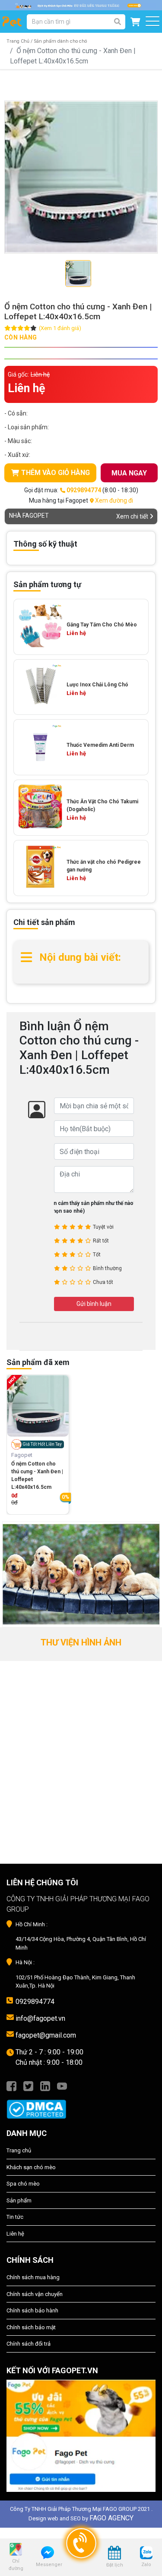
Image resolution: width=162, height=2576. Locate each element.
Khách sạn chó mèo (31, 2167)
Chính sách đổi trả (29, 2344)
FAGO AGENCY (111, 2518)
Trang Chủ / (19, 41)
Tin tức (15, 2217)
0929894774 (35, 2002)
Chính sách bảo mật (31, 2327)
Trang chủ (19, 2150)
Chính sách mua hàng (33, 2277)
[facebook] (11, 2086)
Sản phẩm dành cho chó (60, 41)
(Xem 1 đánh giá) (60, 328)
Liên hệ (15, 2234)
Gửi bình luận (94, 1304)
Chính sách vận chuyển (35, 2294)
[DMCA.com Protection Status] (81, 2105)
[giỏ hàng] (135, 22)
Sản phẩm (19, 2200)
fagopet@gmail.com (46, 2035)
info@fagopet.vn (40, 2018)
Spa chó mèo (23, 2184)
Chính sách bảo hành (32, 2310)
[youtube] (62, 2086)
